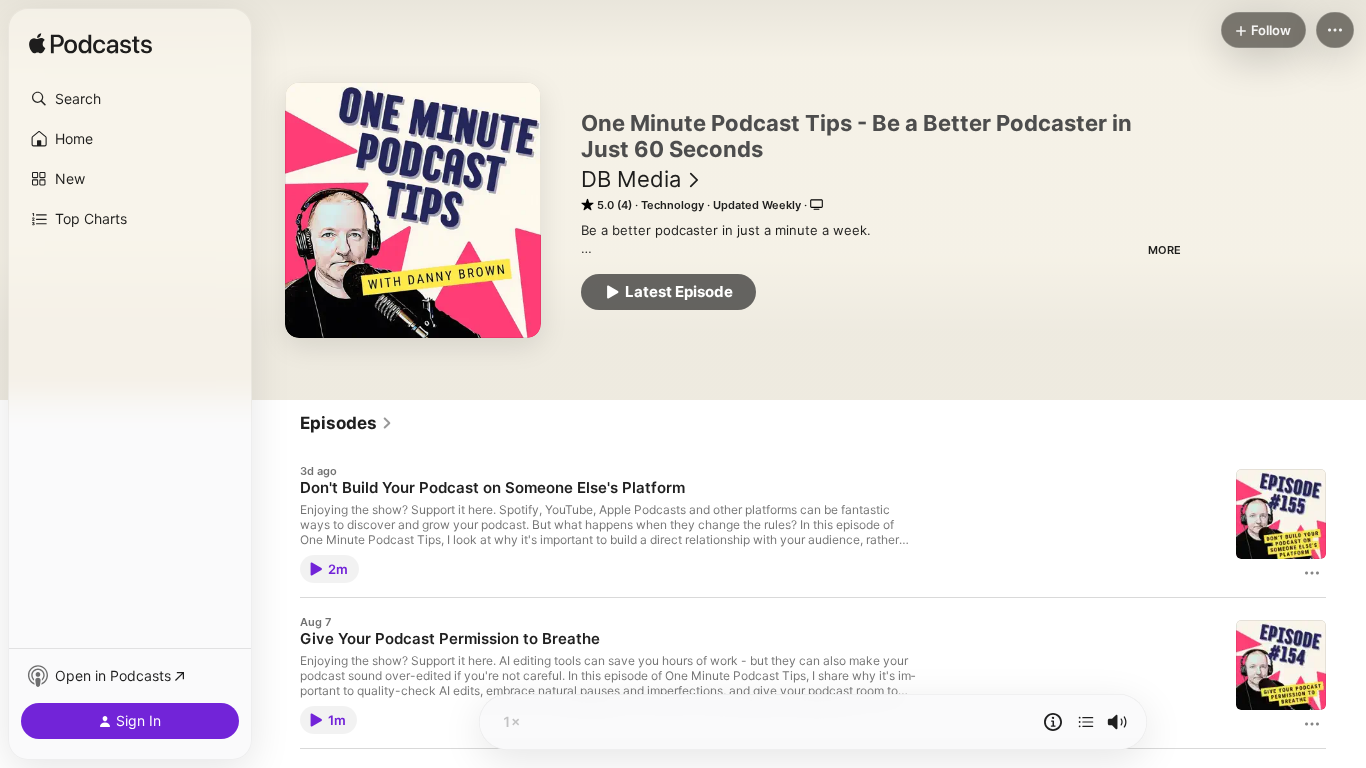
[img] (90, 45)
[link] (346, 423)
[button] (130, 99)
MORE (1164, 250)
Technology (672, 205)
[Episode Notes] (1053, 722)
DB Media (631, 179)
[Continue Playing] (1086, 722)
